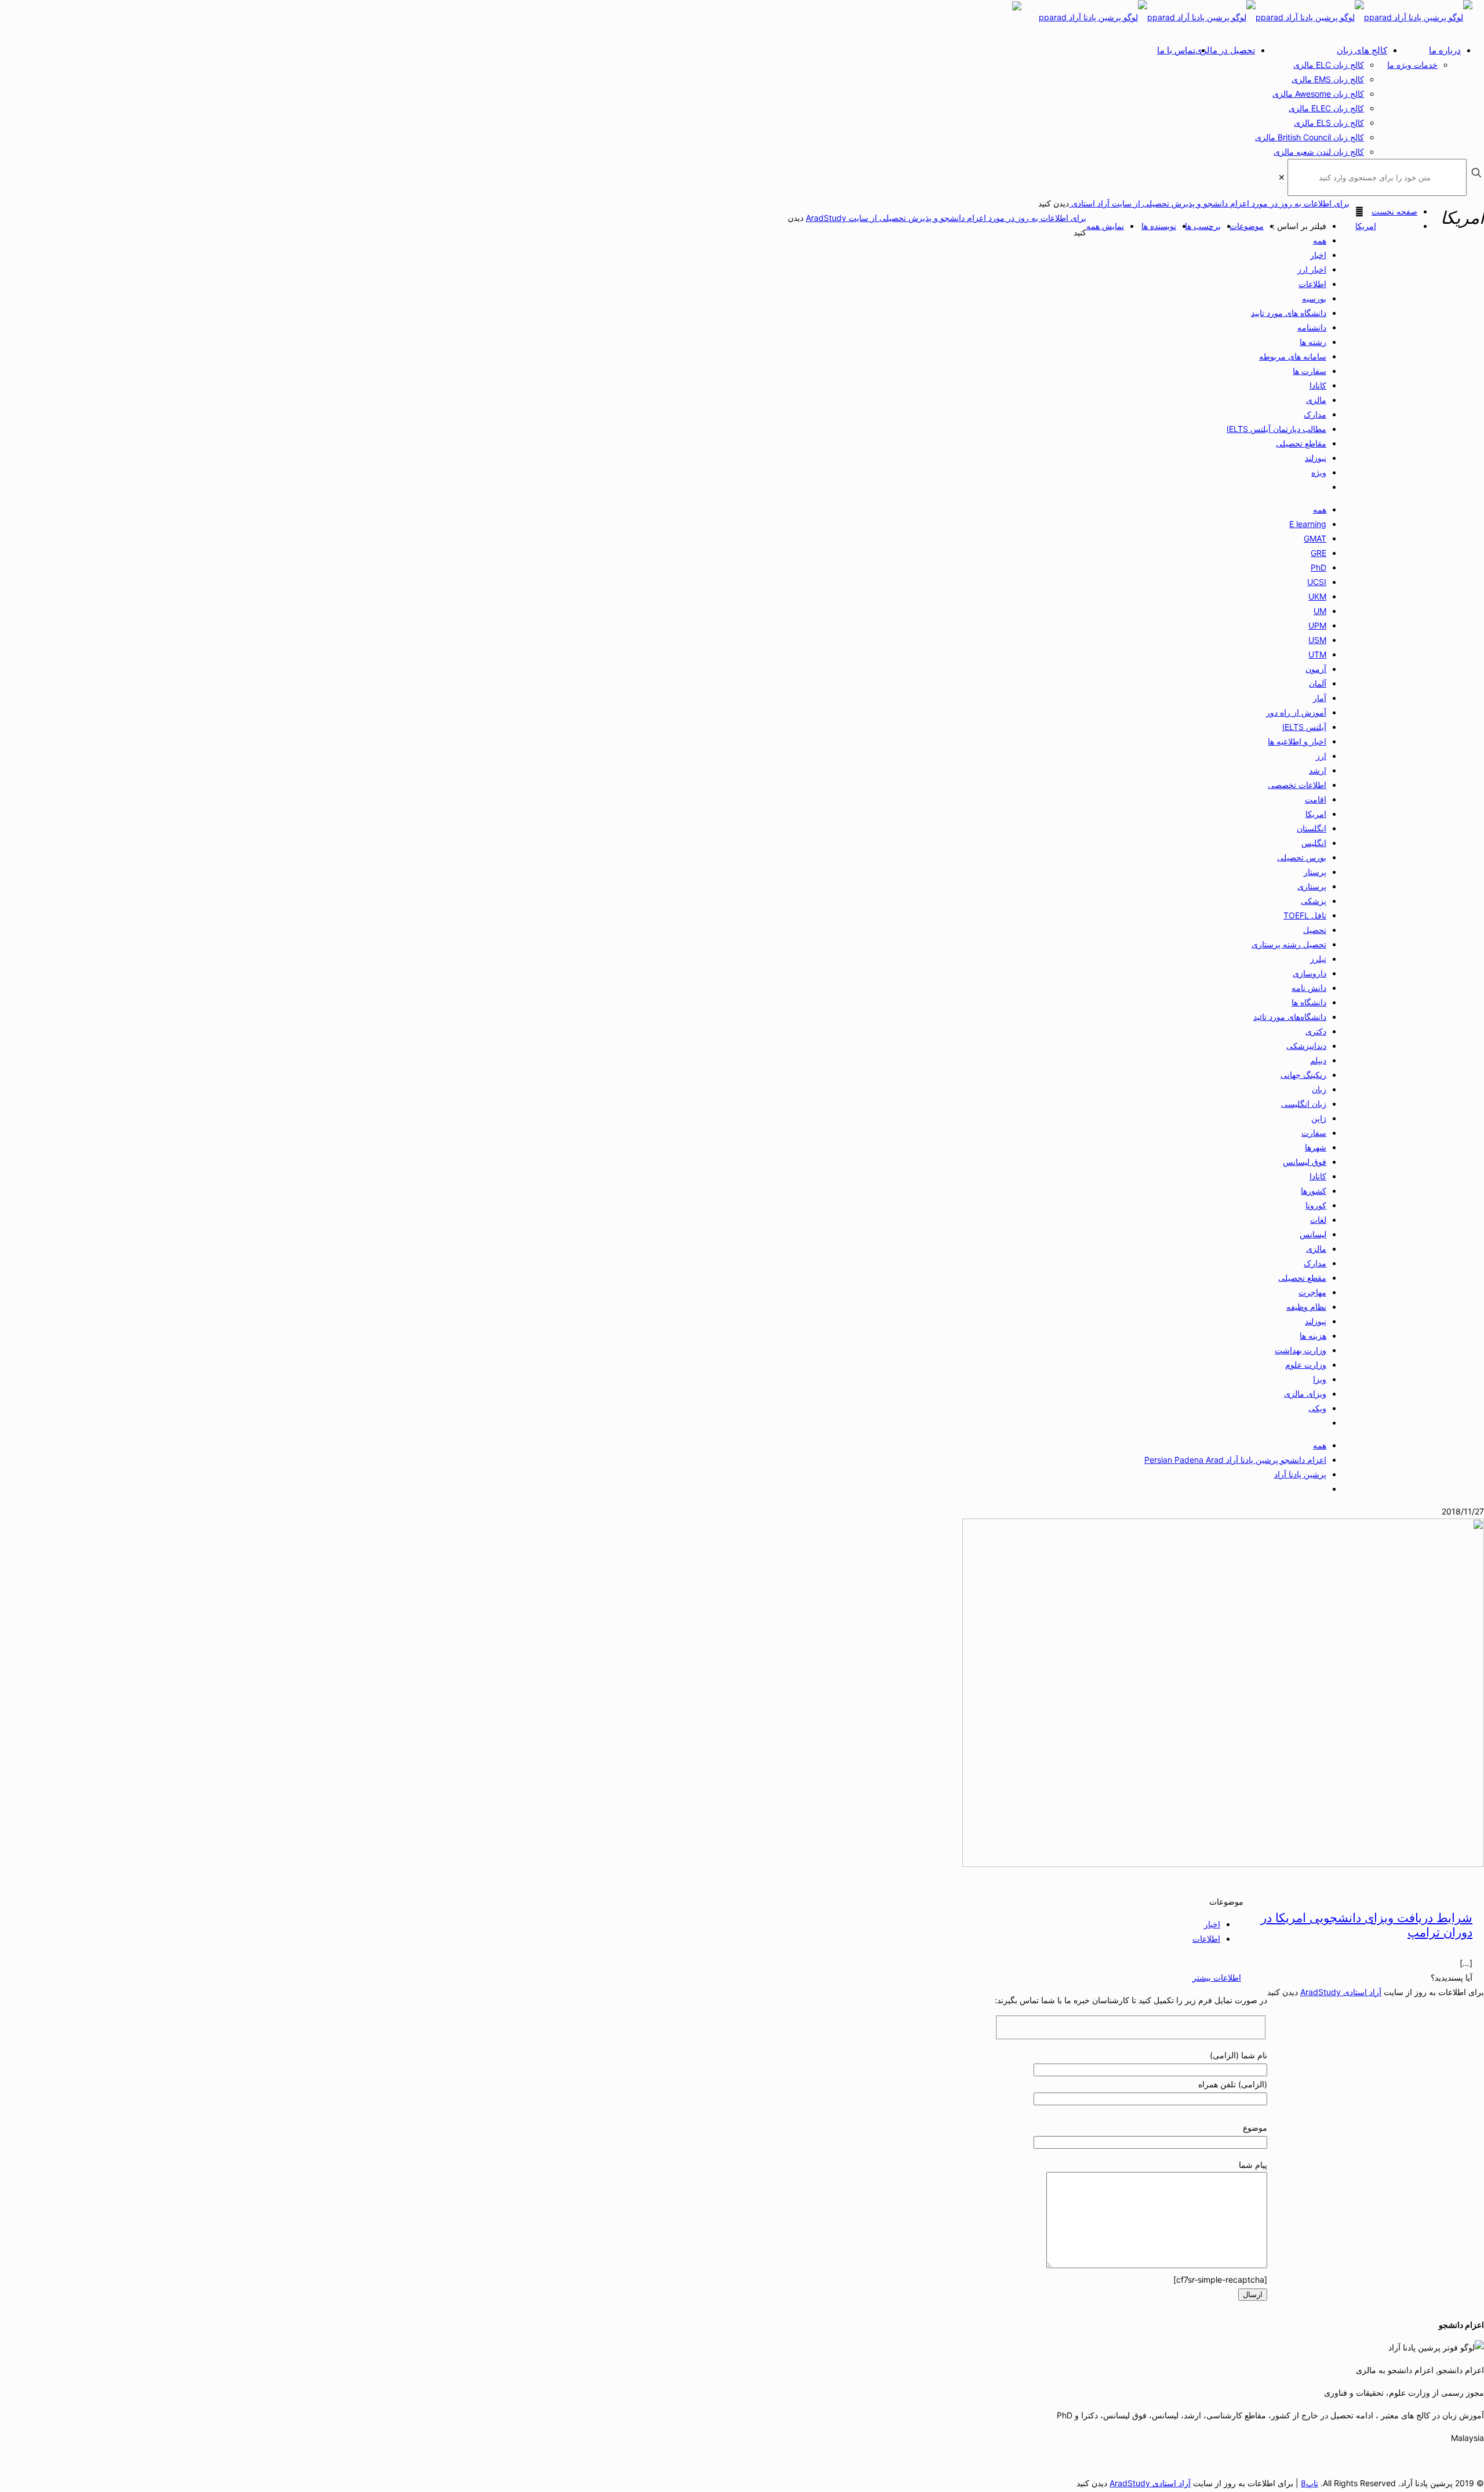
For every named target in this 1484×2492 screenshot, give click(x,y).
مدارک (1315, 414)
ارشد (1318, 770)
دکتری (1316, 1031)
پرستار (1315, 872)
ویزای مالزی (1305, 1394)
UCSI (1317, 582)
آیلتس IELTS (1304, 727)
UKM (1317, 596)
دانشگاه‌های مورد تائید (1290, 1017)
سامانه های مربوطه (1293, 356)
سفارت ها (1310, 371)
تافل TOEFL (1305, 915)
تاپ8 (1310, 2483)
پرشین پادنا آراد (1300, 1474)
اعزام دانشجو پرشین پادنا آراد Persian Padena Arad (1235, 1460)
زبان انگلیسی (1304, 1104)
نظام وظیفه (1306, 1307)
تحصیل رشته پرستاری (1289, 944)
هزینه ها (1313, 1336)
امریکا (1366, 226)
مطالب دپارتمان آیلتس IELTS (1276, 429)
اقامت (1316, 799)
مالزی (1316, 400)
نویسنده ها (1159, 226)
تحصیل (1315, 930)
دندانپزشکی (1306, 1046)
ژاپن (1319, 1118)
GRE (1318, 553)
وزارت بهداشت (1301, 1350)
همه (1320, 240)
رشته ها (1313, 342)
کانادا (1318, 385)
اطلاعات (1312, 284)
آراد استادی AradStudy (1341, 1992)
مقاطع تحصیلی (1301, 443)
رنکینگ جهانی (1303, 1075)
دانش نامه (1309, 988)
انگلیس (1314, 843)
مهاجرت (1312, 1292)
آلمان (1318, 683)
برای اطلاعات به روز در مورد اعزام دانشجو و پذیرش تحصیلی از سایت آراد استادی (1209, 203)
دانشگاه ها (1309, 1002)
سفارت (1314, 1133)
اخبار (1318, 255)
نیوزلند (1316, 458)
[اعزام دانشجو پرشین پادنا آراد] (1256, 17)
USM (1317, 640)
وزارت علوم (1306, 1365)
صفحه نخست (1394, 211)
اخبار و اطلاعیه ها (1297, 741)
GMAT (1315, 538)
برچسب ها (1203, 226)
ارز (1321, 756)
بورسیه (1314, 298)
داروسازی (1310, 973)
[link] (1282, 177)
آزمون (1316, 669)
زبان (1319, 1089)
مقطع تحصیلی (1302, 1278)
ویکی (1317, 1408)
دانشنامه (1312, 327)
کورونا (1316, 1205)
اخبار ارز (1312, 269)
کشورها (1314, 1191)
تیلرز (1318, 959)
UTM (1317, 654)
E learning (1308, 524)
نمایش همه (1105, 226)
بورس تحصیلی (1302, 857)
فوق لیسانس (1305, 1162)
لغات (1318, 1220)
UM (1320, 611)
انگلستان (1312, 828)
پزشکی (1314, 901)
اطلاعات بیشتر (1217, 1977)
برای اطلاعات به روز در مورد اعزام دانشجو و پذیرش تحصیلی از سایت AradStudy (946, 218)
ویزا (1320, 1379)
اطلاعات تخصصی (1297, 785)
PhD (1318, 567)
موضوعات (1247, 226)
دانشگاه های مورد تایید (1289, 313)
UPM (1317, 625)
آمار (1320, 698)
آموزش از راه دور (1296, 712)
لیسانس (1313, 1234)
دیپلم (1318, 1060)
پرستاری (1312, 886)
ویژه (1319, 472)
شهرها (1316, 1147)
